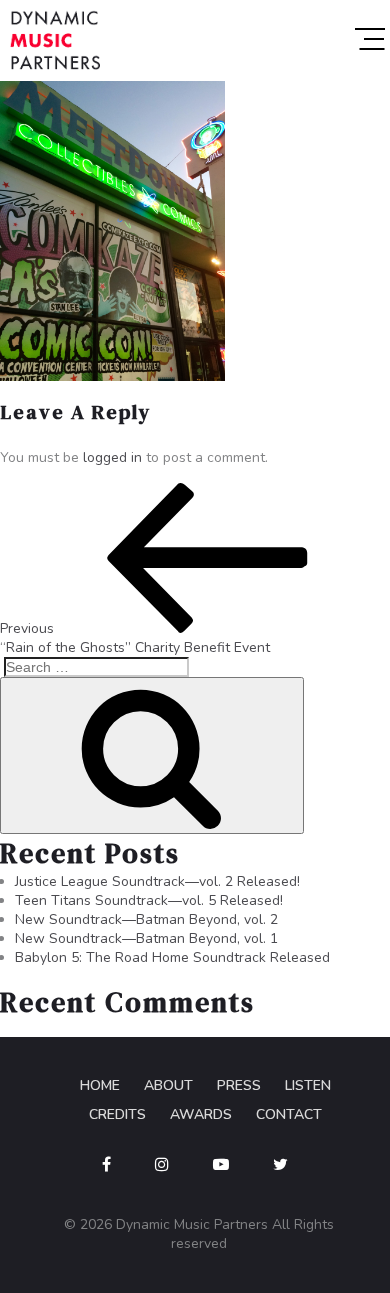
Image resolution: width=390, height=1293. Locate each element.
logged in (112, 457)
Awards (201, 1114)
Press (239, 1085)
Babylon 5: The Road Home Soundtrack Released (172, 957)
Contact (289, 1114)
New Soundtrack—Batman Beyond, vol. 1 (146, 938)
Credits (117, 1114)
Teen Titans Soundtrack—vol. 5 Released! (149, 900)
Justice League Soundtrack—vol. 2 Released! (157, 881)
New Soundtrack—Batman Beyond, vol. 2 (146, 919)
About (168, 1085)
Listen (308, 1085)
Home (100, 1085)
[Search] (152, 755)
